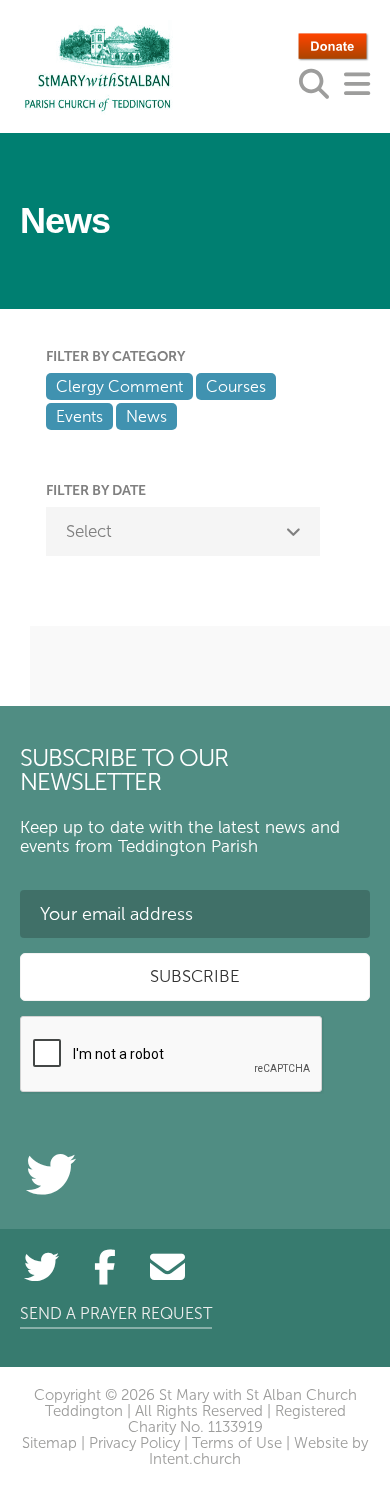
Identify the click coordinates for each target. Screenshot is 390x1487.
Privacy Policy (134, 1443)
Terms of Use (237, 1443)
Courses (236, 386)
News (146, 416)
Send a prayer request (116, 1313)
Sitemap (49, 1443)
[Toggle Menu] (357, 84)
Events (79, 416)
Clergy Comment (119, 386)
